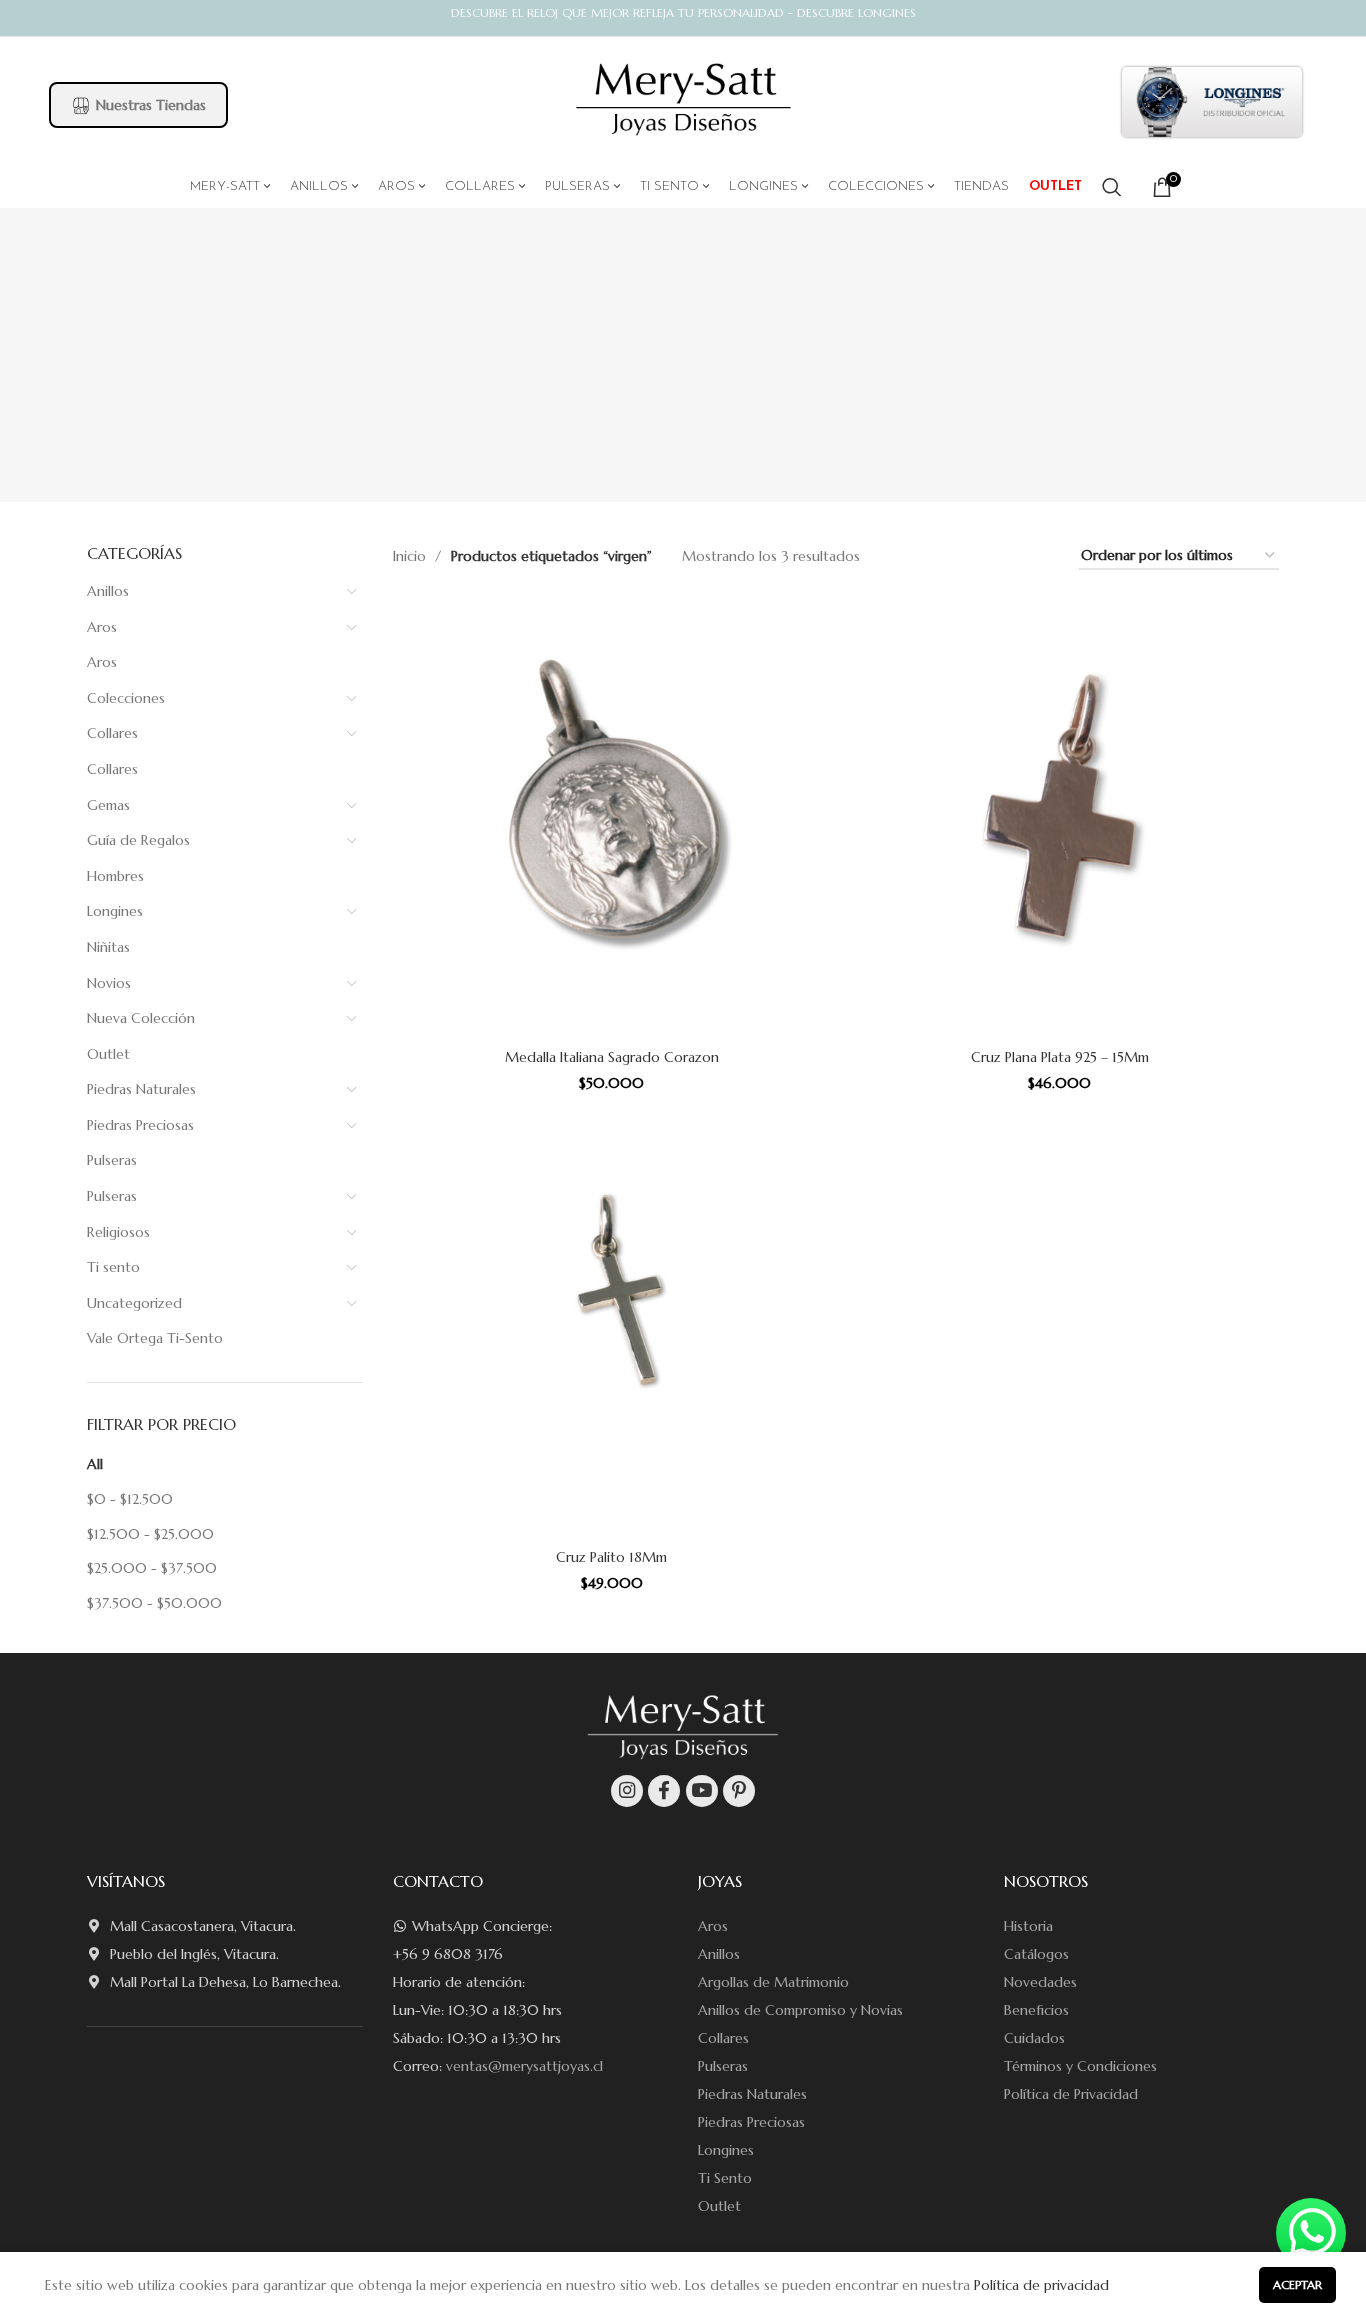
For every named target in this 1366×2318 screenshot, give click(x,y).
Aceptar (1297, 2284)
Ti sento (113, 1267)
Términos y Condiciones (1080, 2066)
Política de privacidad (1041, 2285)
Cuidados (1034, 2038)
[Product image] (612, 819)
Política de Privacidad (1071, 2094)
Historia (1028, 1926)
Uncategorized (134, 1303)
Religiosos (118, 1232)
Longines (115, 911)
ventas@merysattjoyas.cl (524, 2066)
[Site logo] (683, 100)
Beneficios (1036, 2010)
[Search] (1112, 187)
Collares (112, 733)
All (95, 1464)
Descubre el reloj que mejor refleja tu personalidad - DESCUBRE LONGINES (683, 12)
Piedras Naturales (141, 1089)
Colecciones (126, 698)
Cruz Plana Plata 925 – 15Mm (1060, 1057)
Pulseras (112, 1160)
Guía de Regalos (138, 840)
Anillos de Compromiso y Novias (800, 2010)
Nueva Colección (141, 1018)
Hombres (115, 876)
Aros (102, 627)
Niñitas (108, 947)
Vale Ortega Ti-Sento (155, 1338)
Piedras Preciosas (140, 1125)
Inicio (411, 556)
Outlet (108, 1054)
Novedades (1040, 1982)
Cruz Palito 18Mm (611, 1557)
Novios (109, 983)
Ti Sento (725, 2178)
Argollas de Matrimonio (773, 1982)
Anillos (108, 591)
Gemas (108, 805)
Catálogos (1036, 1954)
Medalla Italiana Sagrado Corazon (612, 1057)
